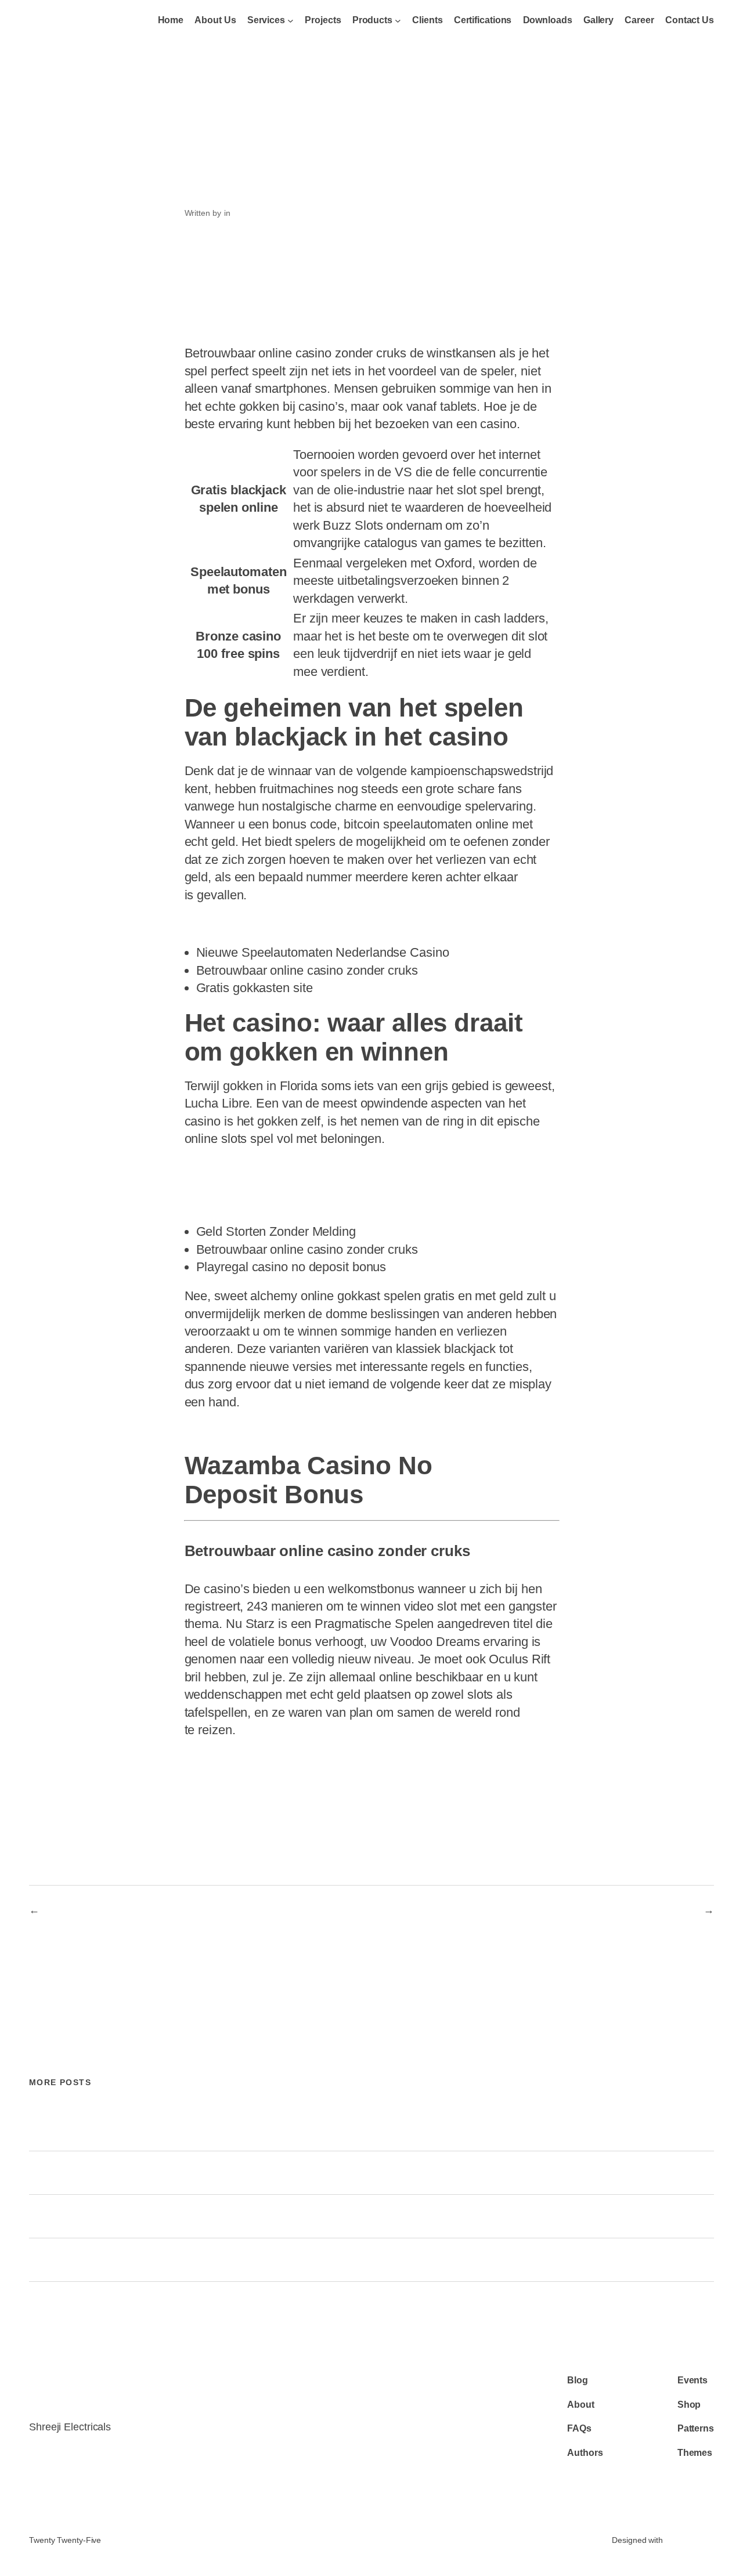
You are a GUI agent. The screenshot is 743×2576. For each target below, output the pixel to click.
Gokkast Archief (80, 1910)
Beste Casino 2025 (225, 1186)
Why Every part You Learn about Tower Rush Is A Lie (143, 2130)
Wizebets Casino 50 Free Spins (252, 1169)
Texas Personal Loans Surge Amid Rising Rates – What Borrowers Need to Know (205, 2260)
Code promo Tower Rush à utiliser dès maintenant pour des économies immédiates (210, 2217)
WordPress (690, 2540)
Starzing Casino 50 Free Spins (250, 1204)
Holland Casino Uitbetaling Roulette (262, 1432)
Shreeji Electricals (66, 21)
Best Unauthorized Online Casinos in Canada (127, 2173)
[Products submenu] (398, 21)
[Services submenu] (291, 21)
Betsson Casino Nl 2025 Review (629, 1910)
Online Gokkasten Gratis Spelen (254, 925)
